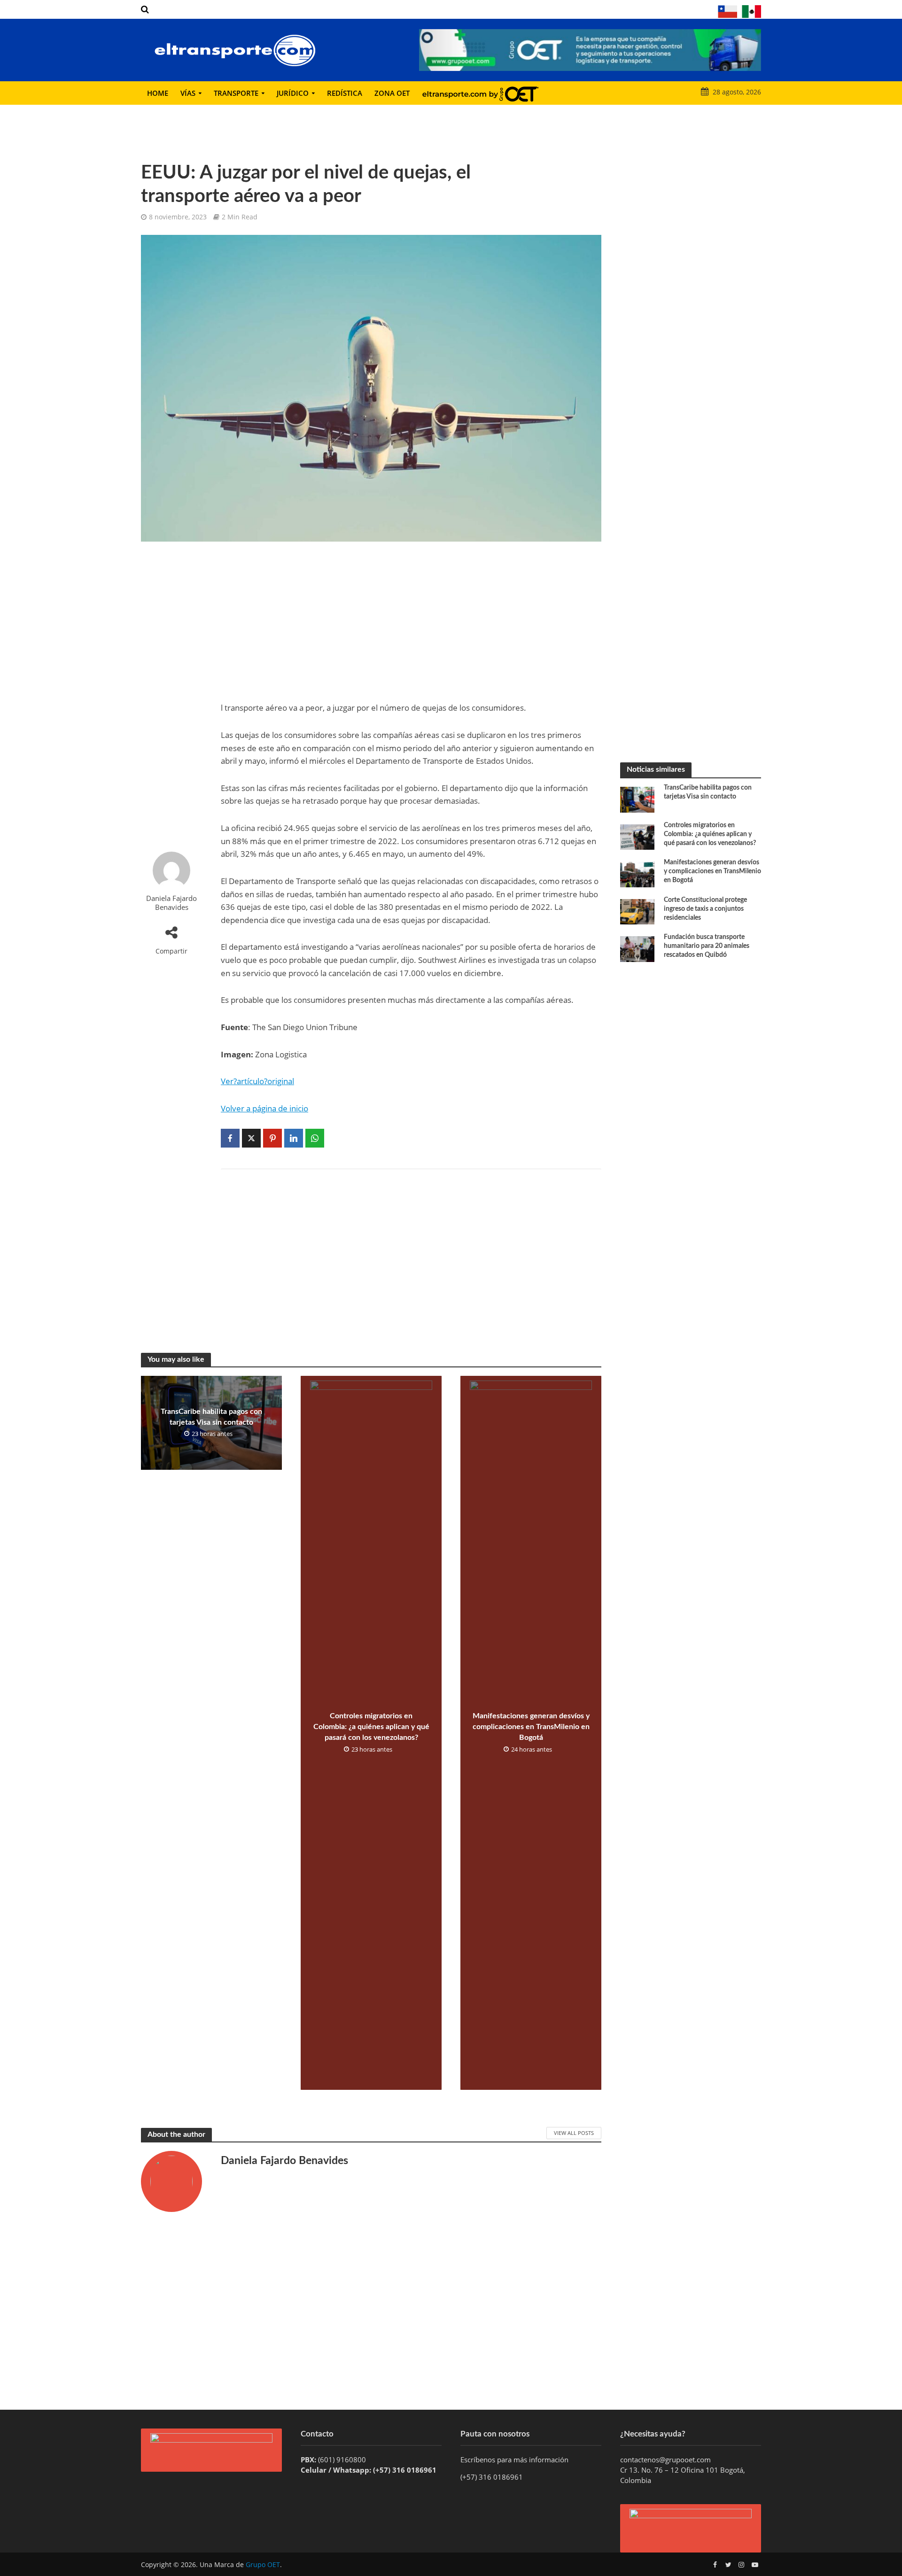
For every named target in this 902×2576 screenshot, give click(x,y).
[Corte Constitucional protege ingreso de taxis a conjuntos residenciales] (637, 911)
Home (158, 93)
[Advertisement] (171, 697)
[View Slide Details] (590, 50)
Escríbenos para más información (515, 2460)
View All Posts (574, 2133)
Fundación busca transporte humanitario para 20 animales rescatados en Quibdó (707, 946)
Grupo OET (263, 2564)
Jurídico (293, 93)
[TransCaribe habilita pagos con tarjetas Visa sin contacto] (637, 799)
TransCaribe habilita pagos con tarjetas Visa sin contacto (211, 1417)
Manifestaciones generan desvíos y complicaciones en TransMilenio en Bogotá (531, 1727)
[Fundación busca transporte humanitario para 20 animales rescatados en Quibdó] (637, 948)
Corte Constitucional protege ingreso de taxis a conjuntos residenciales (705, 909)
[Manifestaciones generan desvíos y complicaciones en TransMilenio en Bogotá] (637, 873)
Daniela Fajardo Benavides (171, 903)
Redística (345, 93)
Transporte (236, 93)
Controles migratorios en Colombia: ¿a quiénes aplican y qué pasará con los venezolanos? (371, 1727)
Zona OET (392, 93)
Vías (188, 93)
